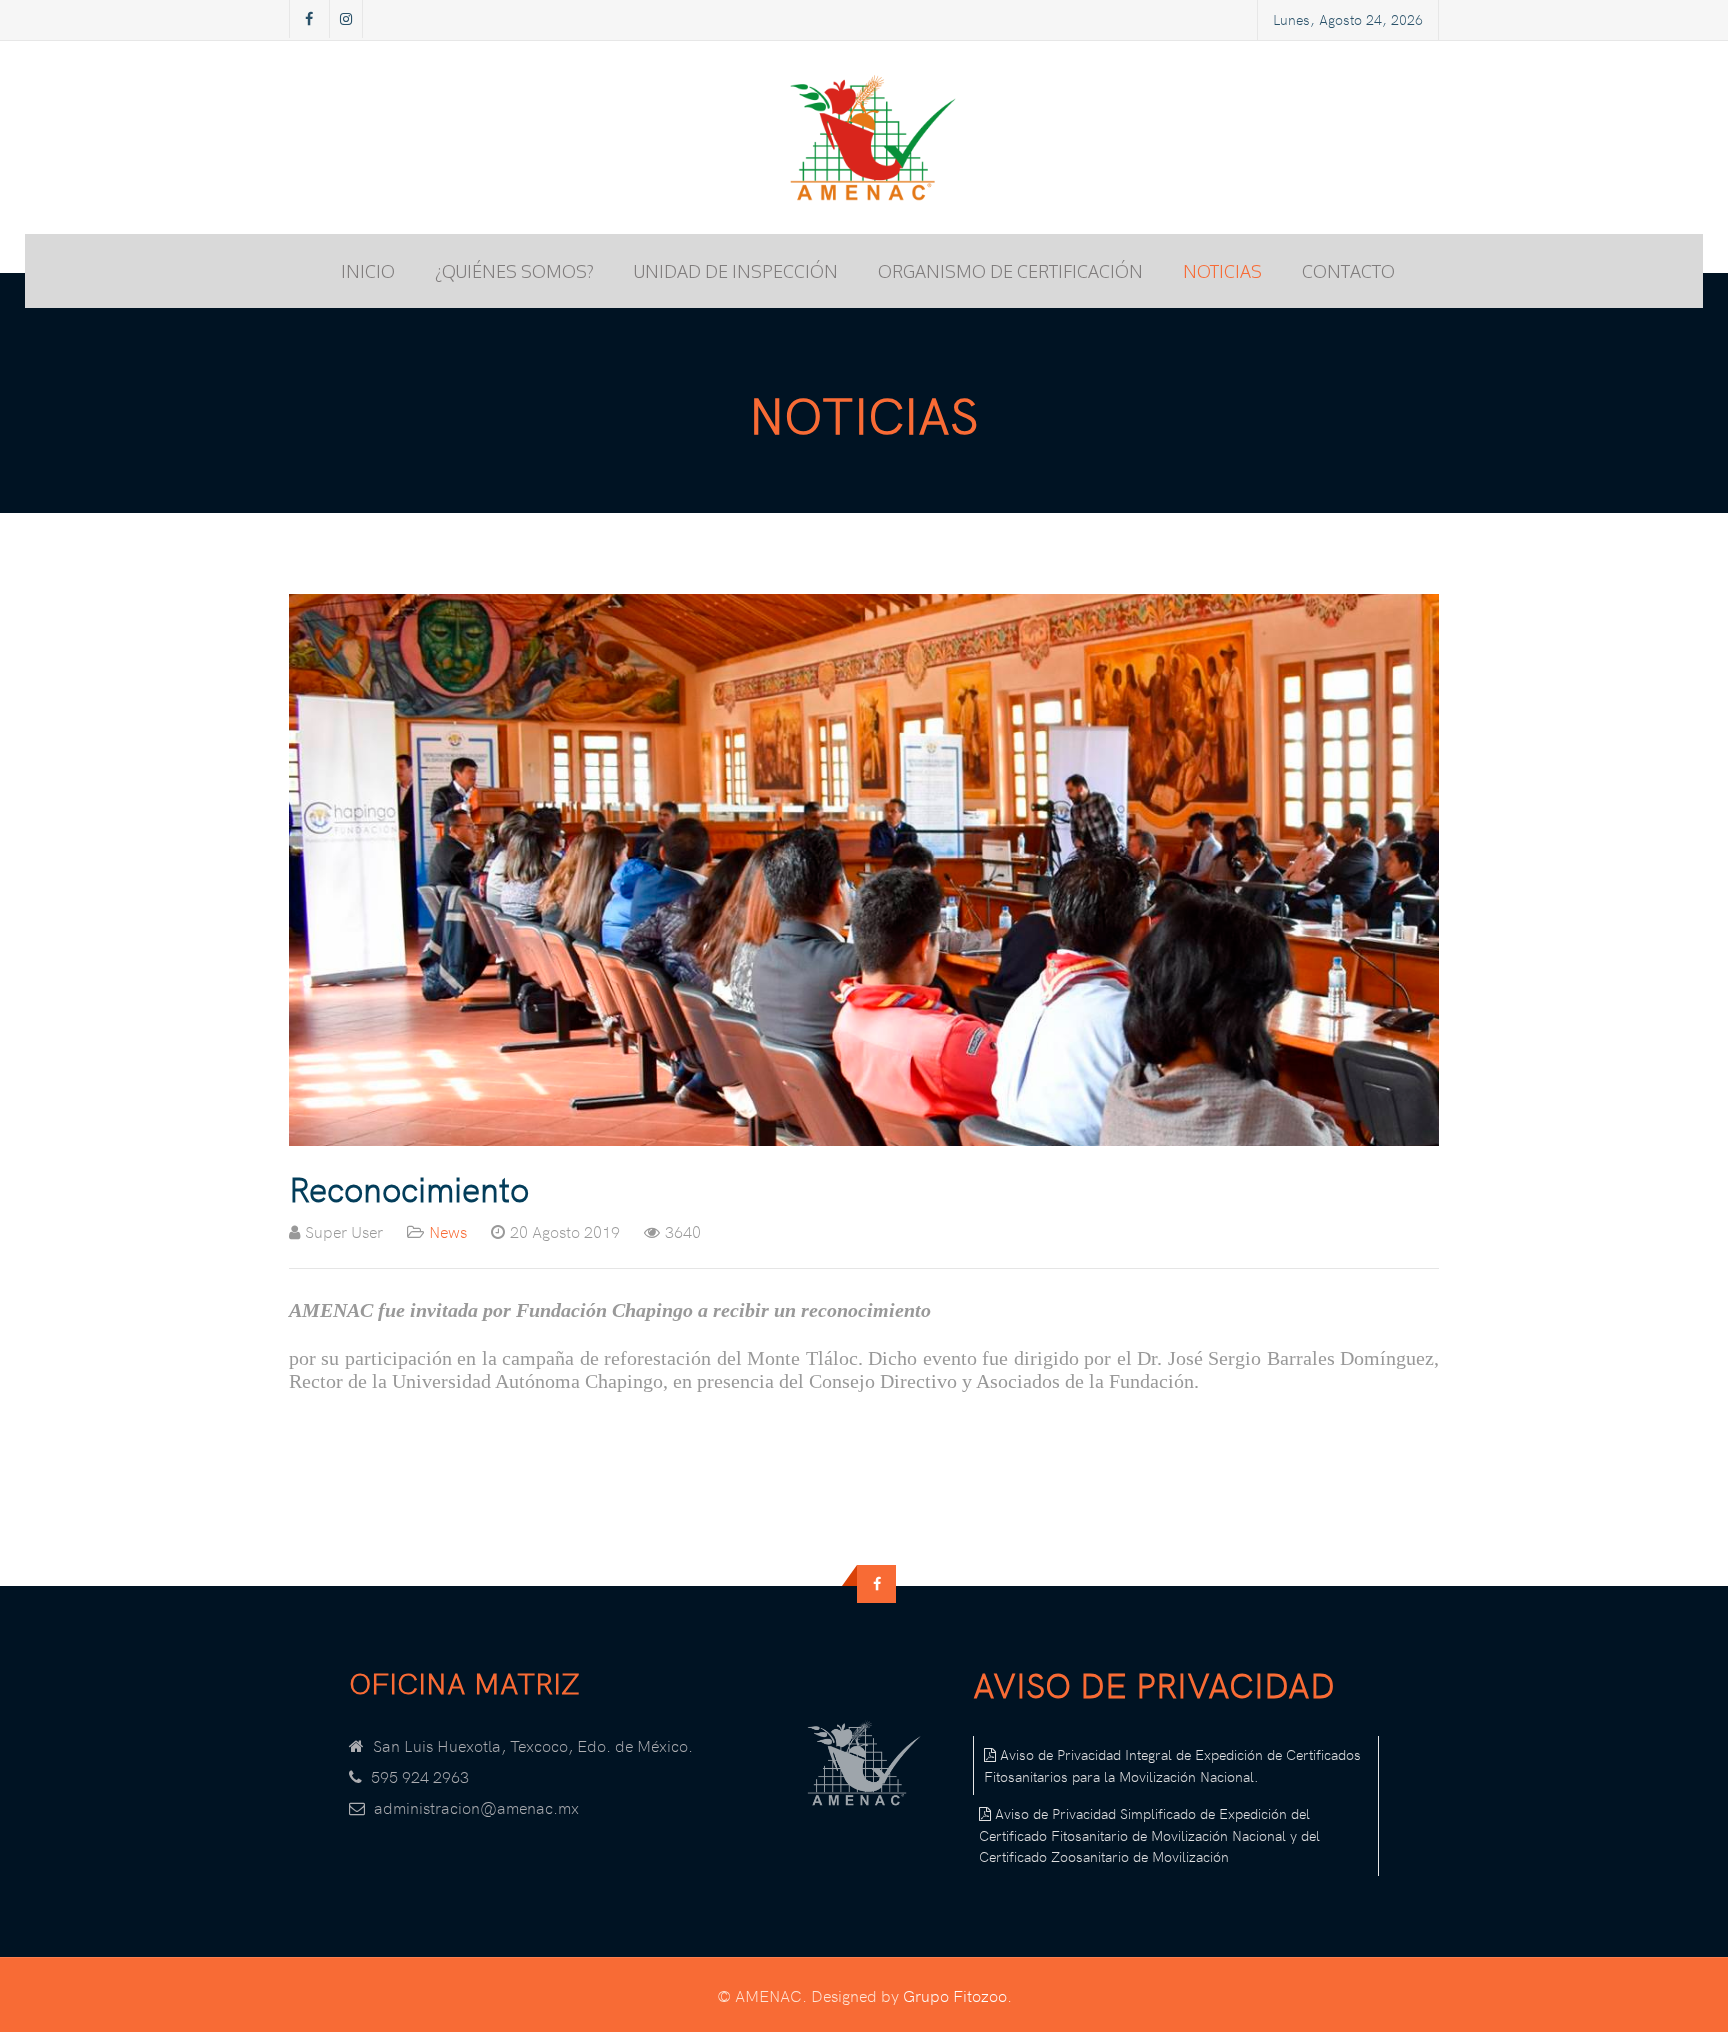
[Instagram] (346, 19)
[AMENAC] (864, 138)
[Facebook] (309, 19)
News (448, 1231)
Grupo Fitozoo (955, 1995)
